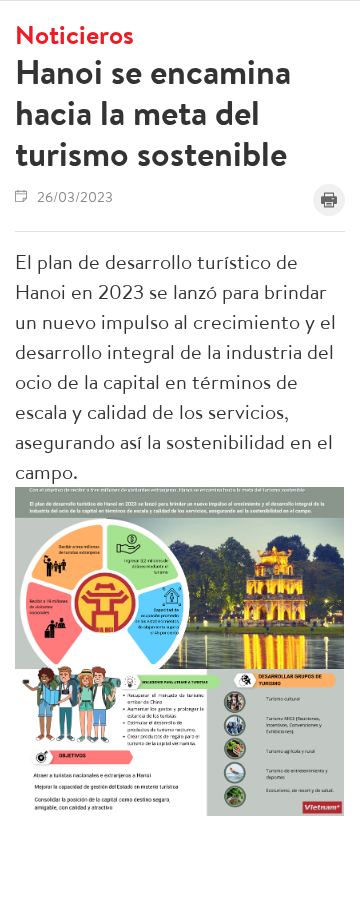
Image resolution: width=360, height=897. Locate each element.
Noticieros (74, 34)
